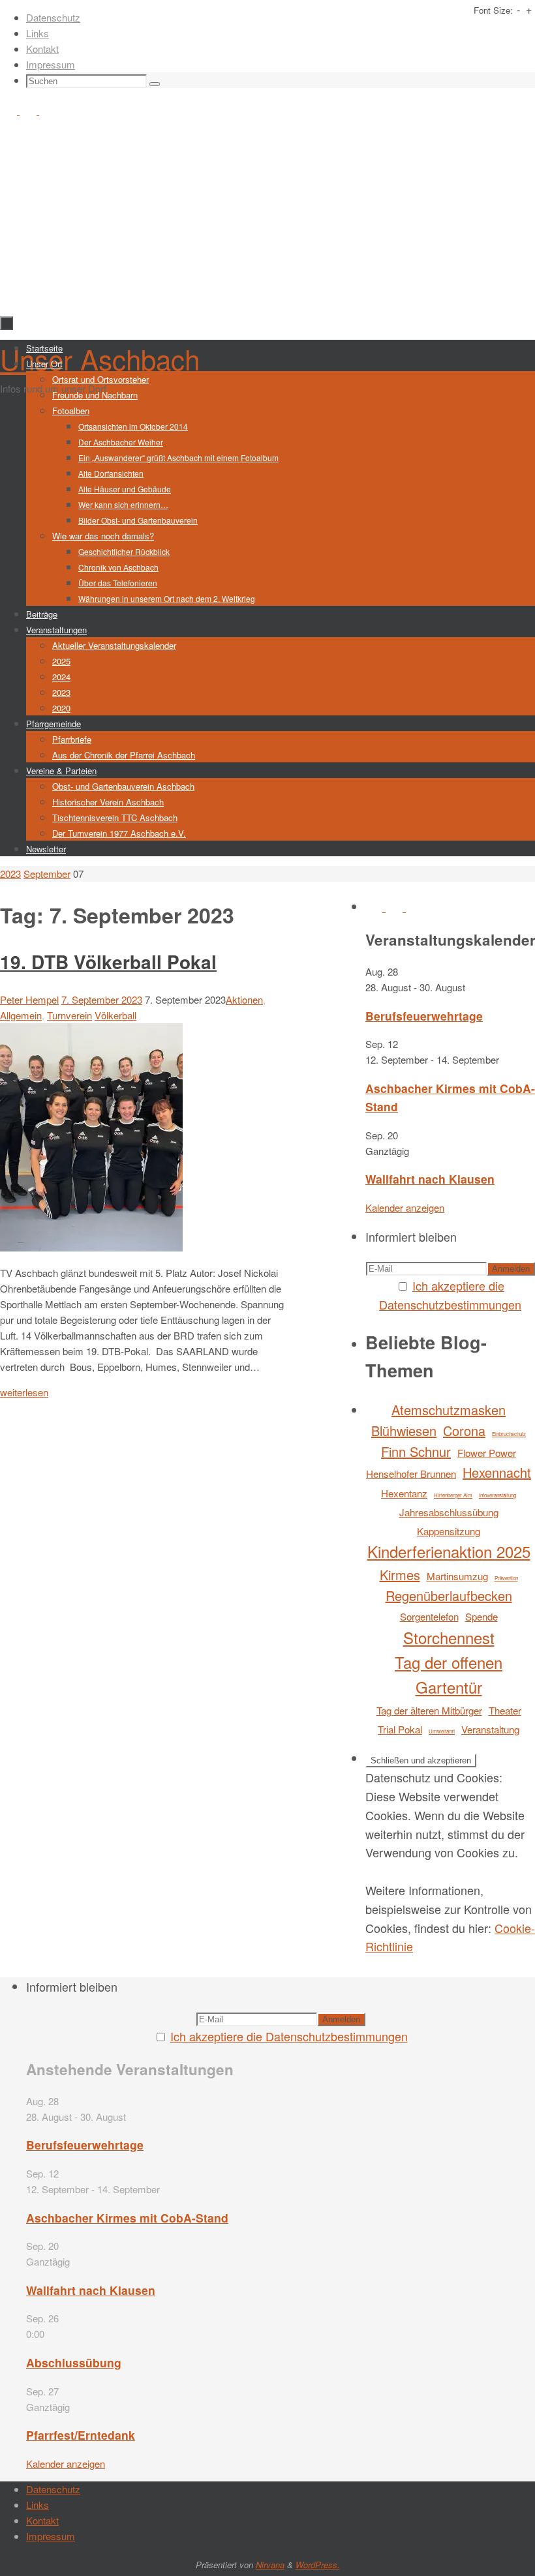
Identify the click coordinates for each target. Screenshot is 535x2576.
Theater (505, 1710)
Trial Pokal (400, 1729)
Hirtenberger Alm (453, 1495)
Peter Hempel (29, 999)
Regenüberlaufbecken (449, 1595)
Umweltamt (442, 1731)
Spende (481, 1616)
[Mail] (48, 111)
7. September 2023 (102, 999)
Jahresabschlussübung (449, 1512)
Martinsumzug (457, 1576)
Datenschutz (53, 17)
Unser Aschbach (100, 359)
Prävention (506, 1578)
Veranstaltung (490, 1729)
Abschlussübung (74, 2362)
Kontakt (42, 49)
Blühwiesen (404, 1430)
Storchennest (449, 1637)
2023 (10, 874)
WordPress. (318, 2565)
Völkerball (115, 1015)
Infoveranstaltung (497, 1495)
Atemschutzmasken (449, 1410)
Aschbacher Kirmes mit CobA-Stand (127, 2218)
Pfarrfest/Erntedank (81, 2435)
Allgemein (21, 1015)
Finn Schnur (416, 1451)
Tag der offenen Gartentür (449, 1674)
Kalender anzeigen (405, 1207)
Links (38, 33)
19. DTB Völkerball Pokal (108, 962)
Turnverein (69, 1015)
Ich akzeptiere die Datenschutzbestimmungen (289, 2036)
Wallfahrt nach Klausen (430, 1179)
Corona (464, 1430)
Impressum (51, 64)
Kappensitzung (449, 1531)
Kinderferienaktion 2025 (449, 1551)
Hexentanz (404, 1493)
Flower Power (487, 1453)
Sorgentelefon (429, 1616)
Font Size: (493, 10)
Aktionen (244, 999)
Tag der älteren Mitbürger (429, 1710)
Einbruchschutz (509, 1434)
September (47, 874)
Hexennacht (497, 1472)
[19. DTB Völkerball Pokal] (91, 1247)
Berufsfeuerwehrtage (424, 1016)
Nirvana (270, 2565)
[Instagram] (29, 111)
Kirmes (400, 1575)
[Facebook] (10, 111)
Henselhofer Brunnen (411, 1474)
